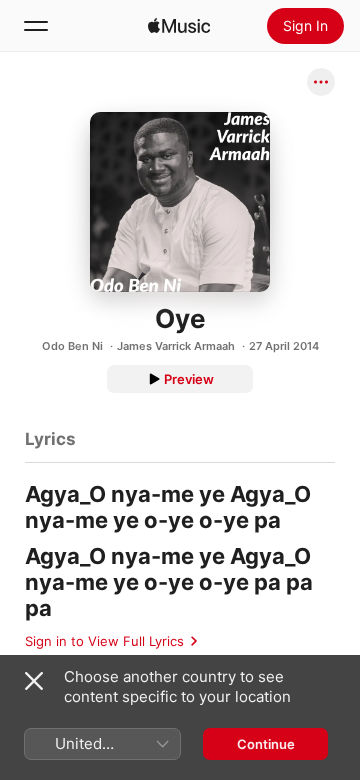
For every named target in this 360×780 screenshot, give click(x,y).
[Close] (34, 681)
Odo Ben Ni (72, 346)
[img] (179, 26)
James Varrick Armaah (176, 346)
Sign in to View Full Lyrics (104, 641)
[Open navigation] (36, 26)
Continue (266, 744)
